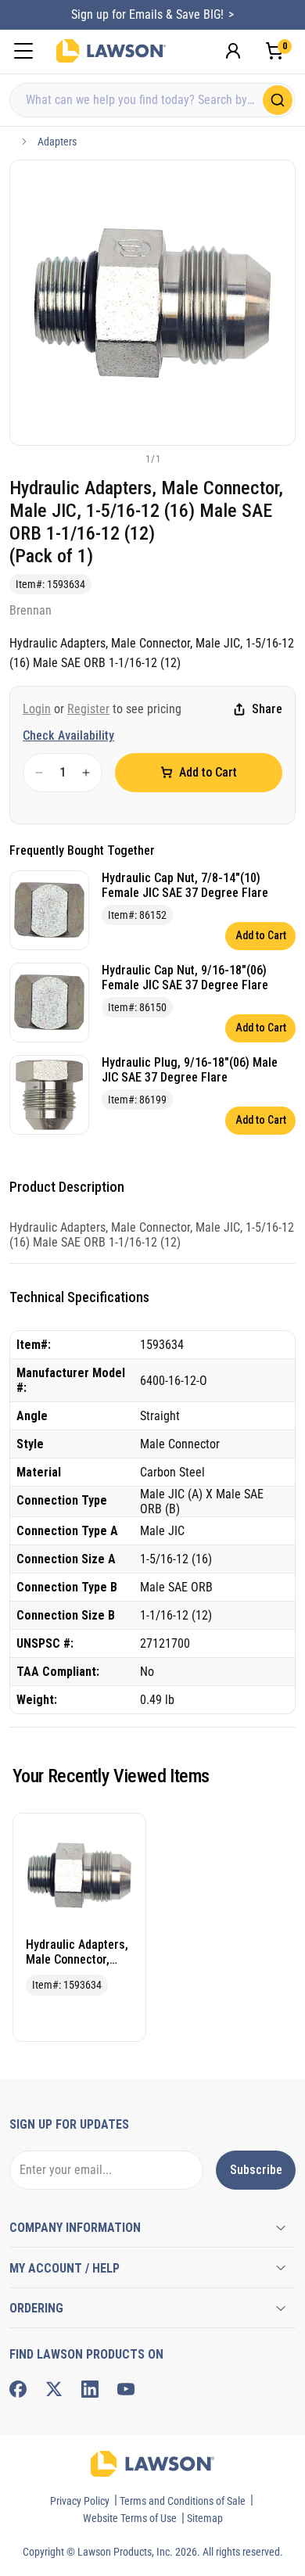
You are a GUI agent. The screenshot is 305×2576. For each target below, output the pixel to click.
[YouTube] (126, 2389)
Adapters (57, 142)
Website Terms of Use (130, 2518)
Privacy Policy (80, 2501)
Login (37, 709)
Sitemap (205, 2518)
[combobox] (152, 100)
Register (88, 709)
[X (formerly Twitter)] (54, 2389)
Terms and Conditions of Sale (183, 2501)
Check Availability (68, 735)
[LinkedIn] (90, 2389)
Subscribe (256, 2170)
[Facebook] (18, 2389)
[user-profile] (233, 51)
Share (267, 709)
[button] (127, 458)
